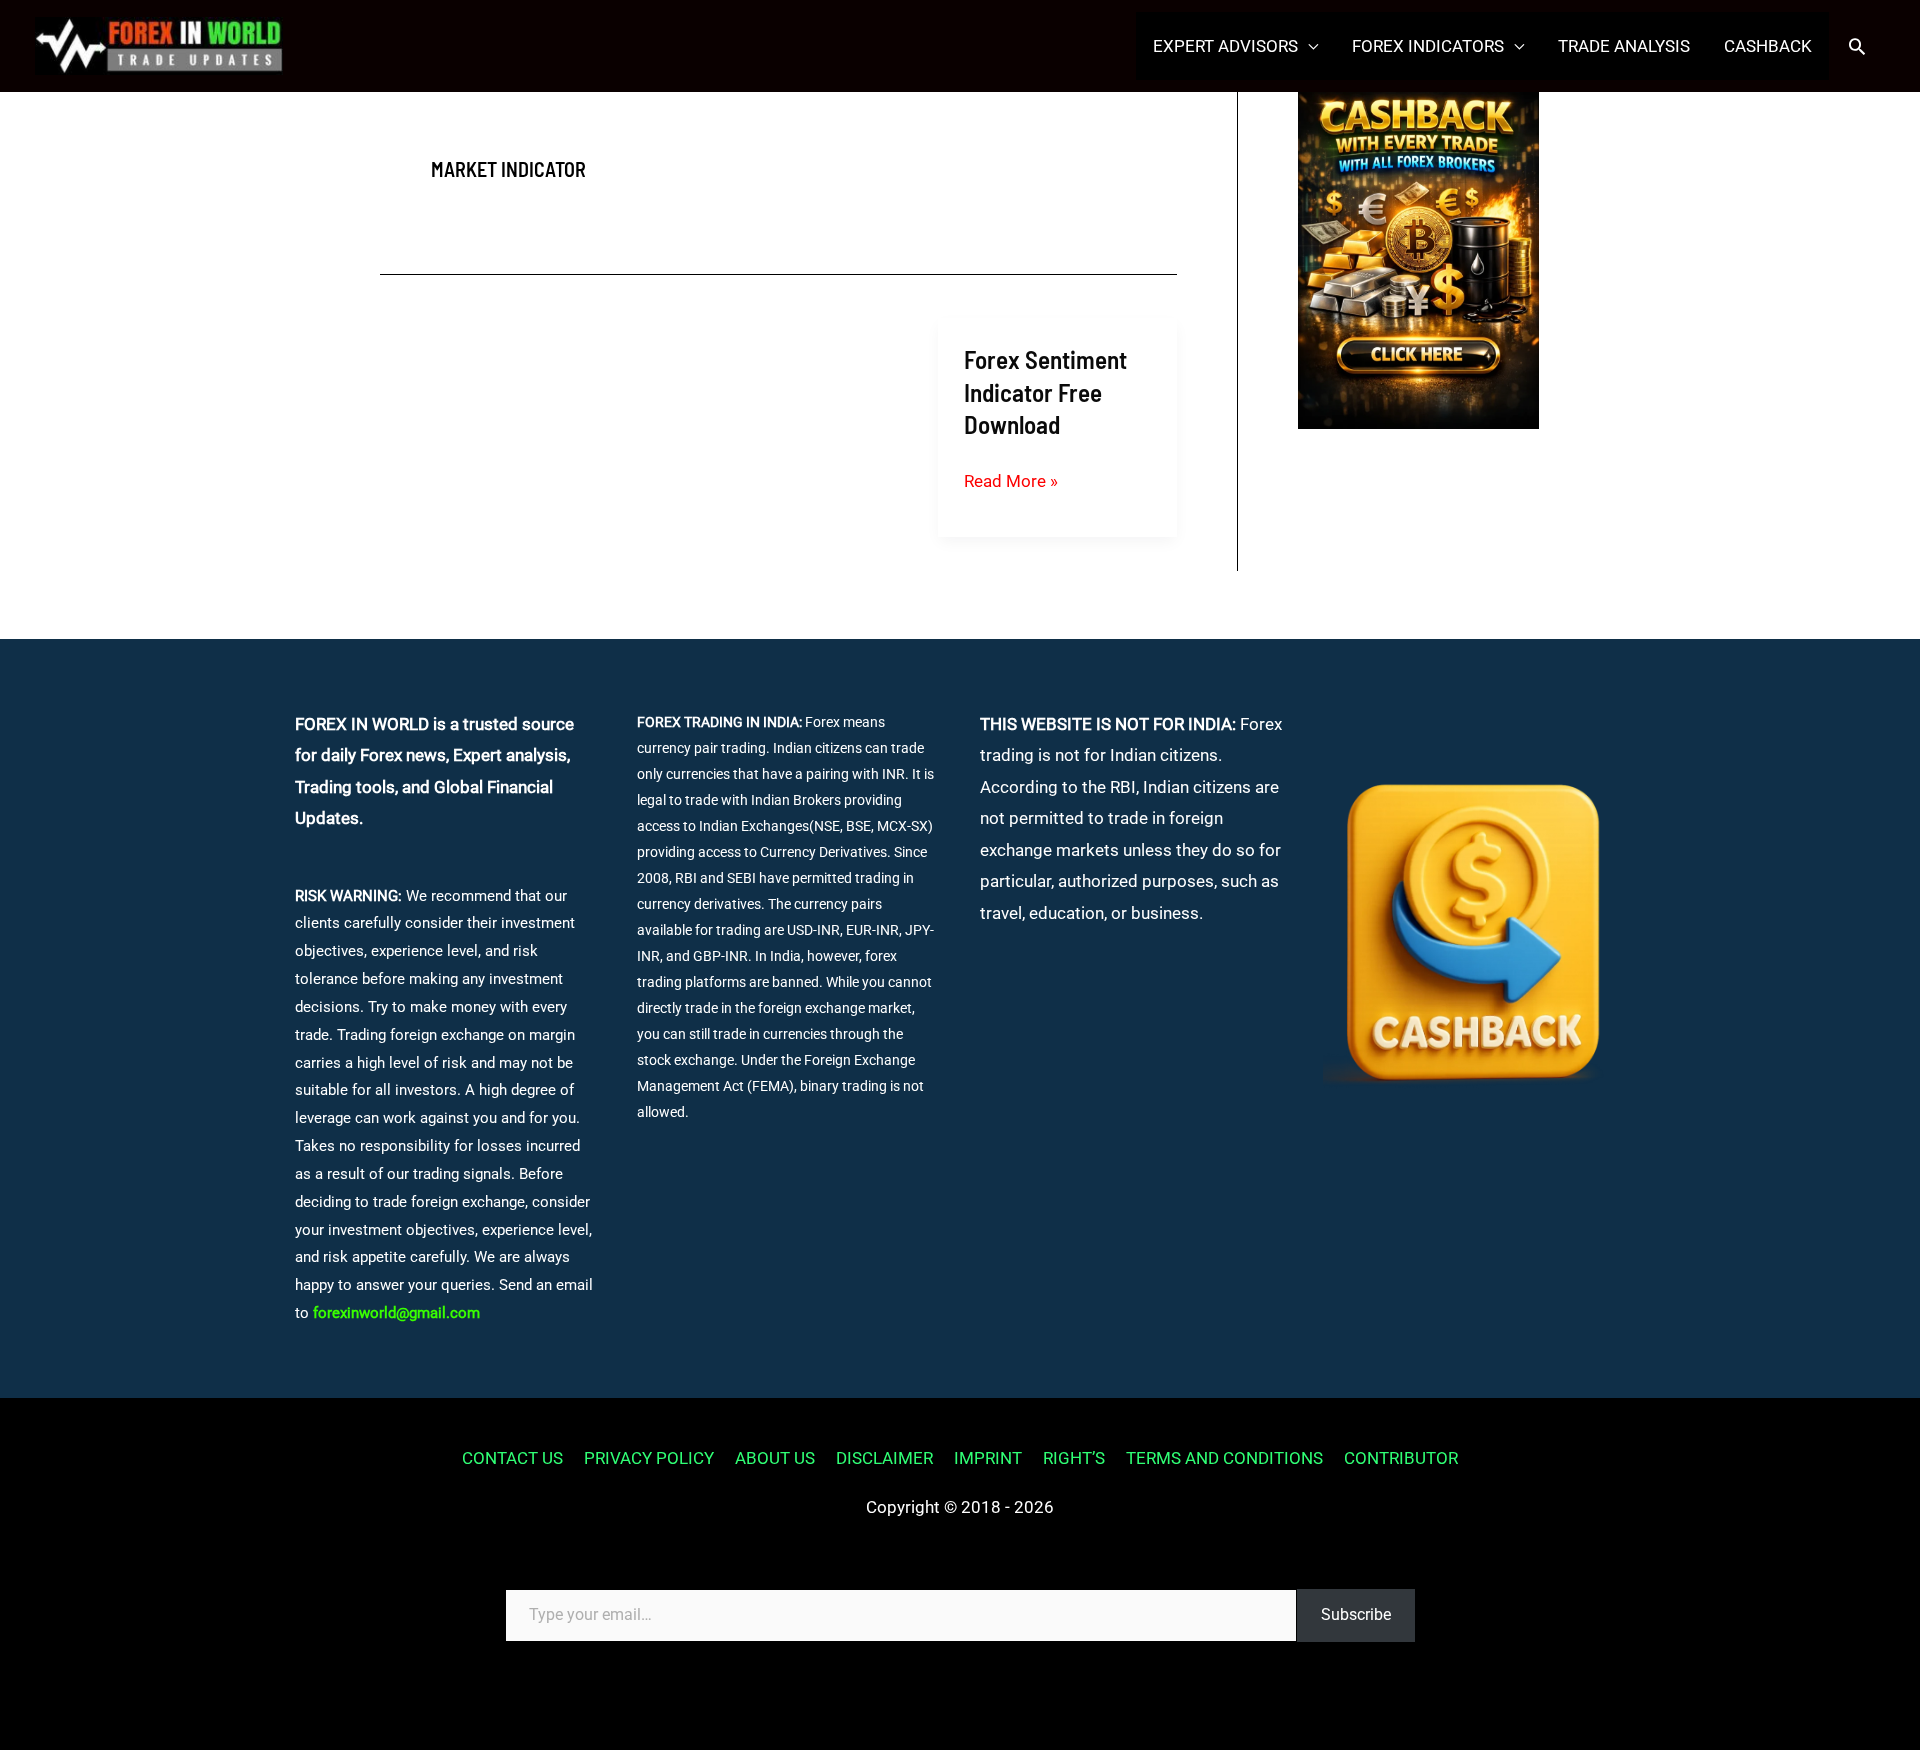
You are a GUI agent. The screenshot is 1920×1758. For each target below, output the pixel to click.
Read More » (1011, 484)
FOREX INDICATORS (1428, 46)
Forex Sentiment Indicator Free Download (1045, 391)
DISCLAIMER (884, 1458)
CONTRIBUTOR (1401, 1458)
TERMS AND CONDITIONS (1224, 1458)
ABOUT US (775, 1458)
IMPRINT (988, 1458)
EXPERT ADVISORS (1225, 46)
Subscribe (1356, 1614)
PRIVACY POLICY (649, 1458)
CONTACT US (512, 1458)
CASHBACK (1768, 46)
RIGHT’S (1074, 1458)
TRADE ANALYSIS (1624, 46)
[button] (1857, 46)
